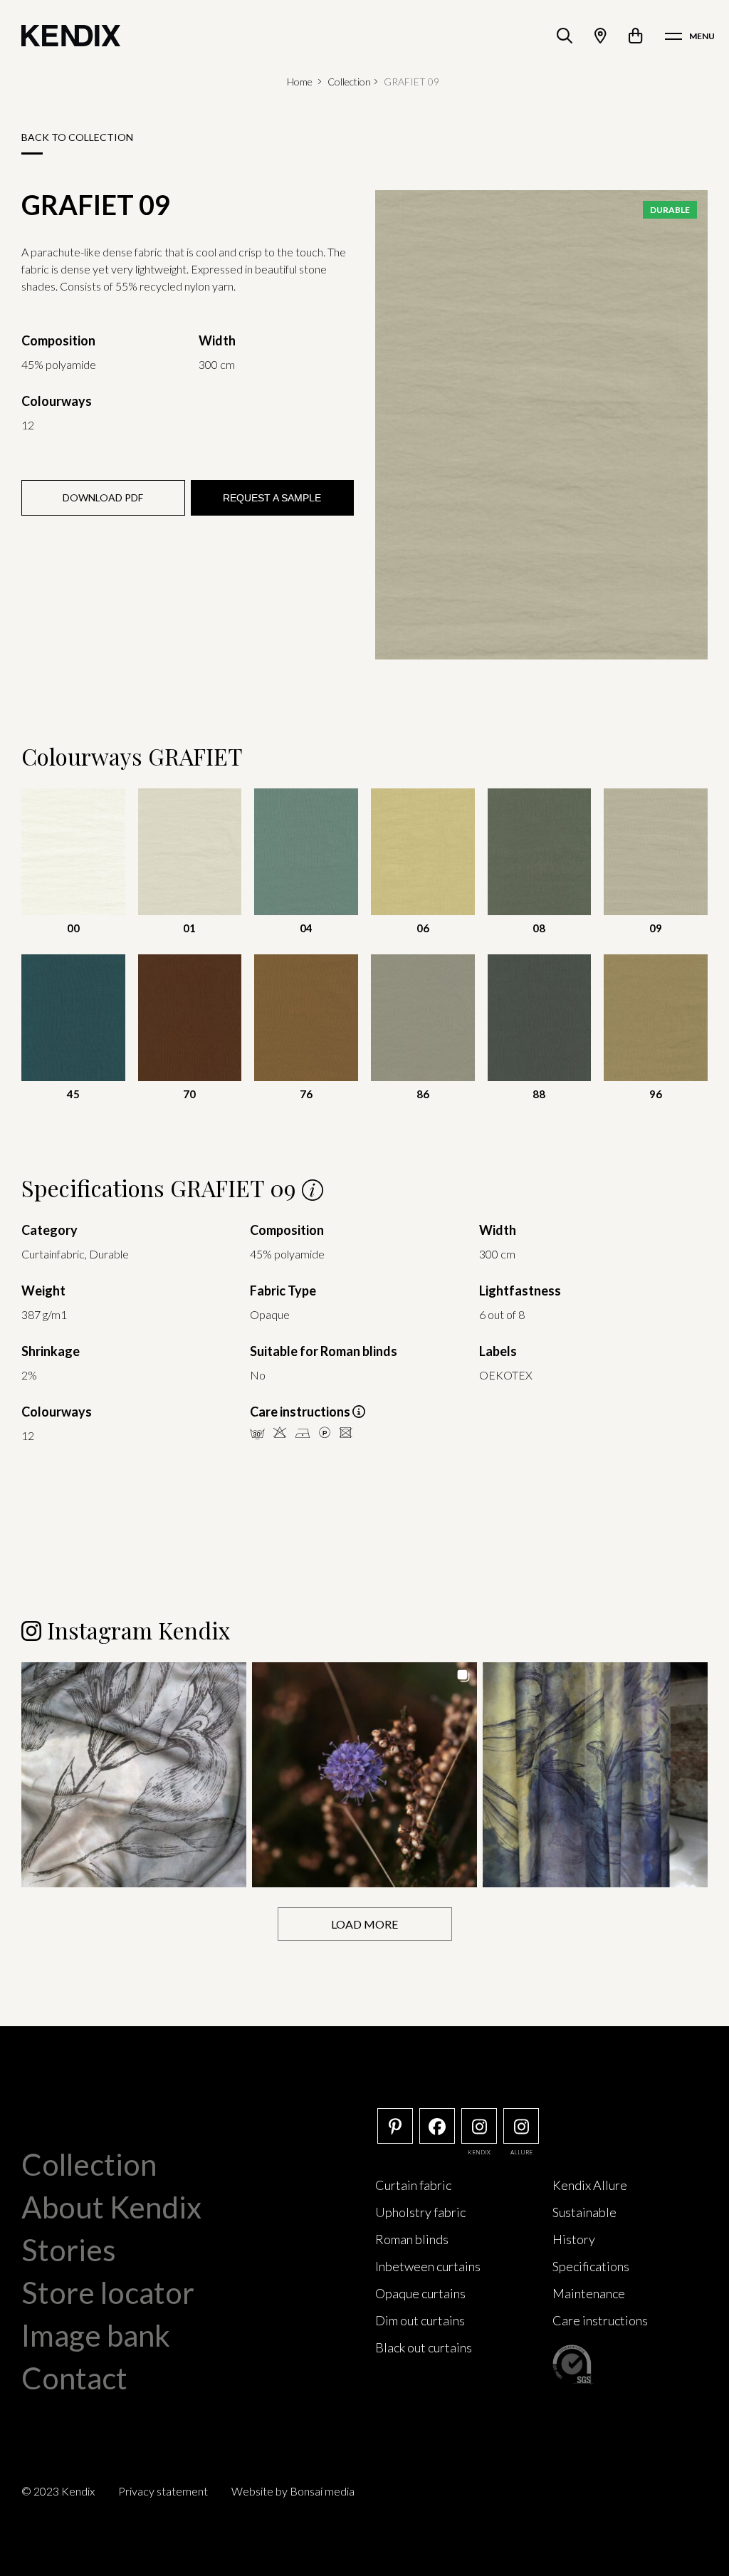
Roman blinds (412, 2239)
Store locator (108, 2293)
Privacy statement (163, 2491)
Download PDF (103, 497)
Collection (349, 82)
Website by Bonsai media (293, 2491)
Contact (74, 2378)
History (574, 2239)
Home (300, 82)
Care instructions (600, 2320)
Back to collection (77, 137)
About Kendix (111, 2207)
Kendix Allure (590, 2185)
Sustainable (584, 2212)
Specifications (591, 2266)
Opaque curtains (420, 2293)
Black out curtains (424, 2347)
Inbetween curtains (428, 2266)
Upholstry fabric (420, 2212)
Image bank (96, 2335)
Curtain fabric (413, 2185)
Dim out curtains (420, 2320)
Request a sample (272, 498)
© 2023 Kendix (58, 2491)
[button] (134, 1775)
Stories (69, 2250)
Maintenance (589, 2293)
